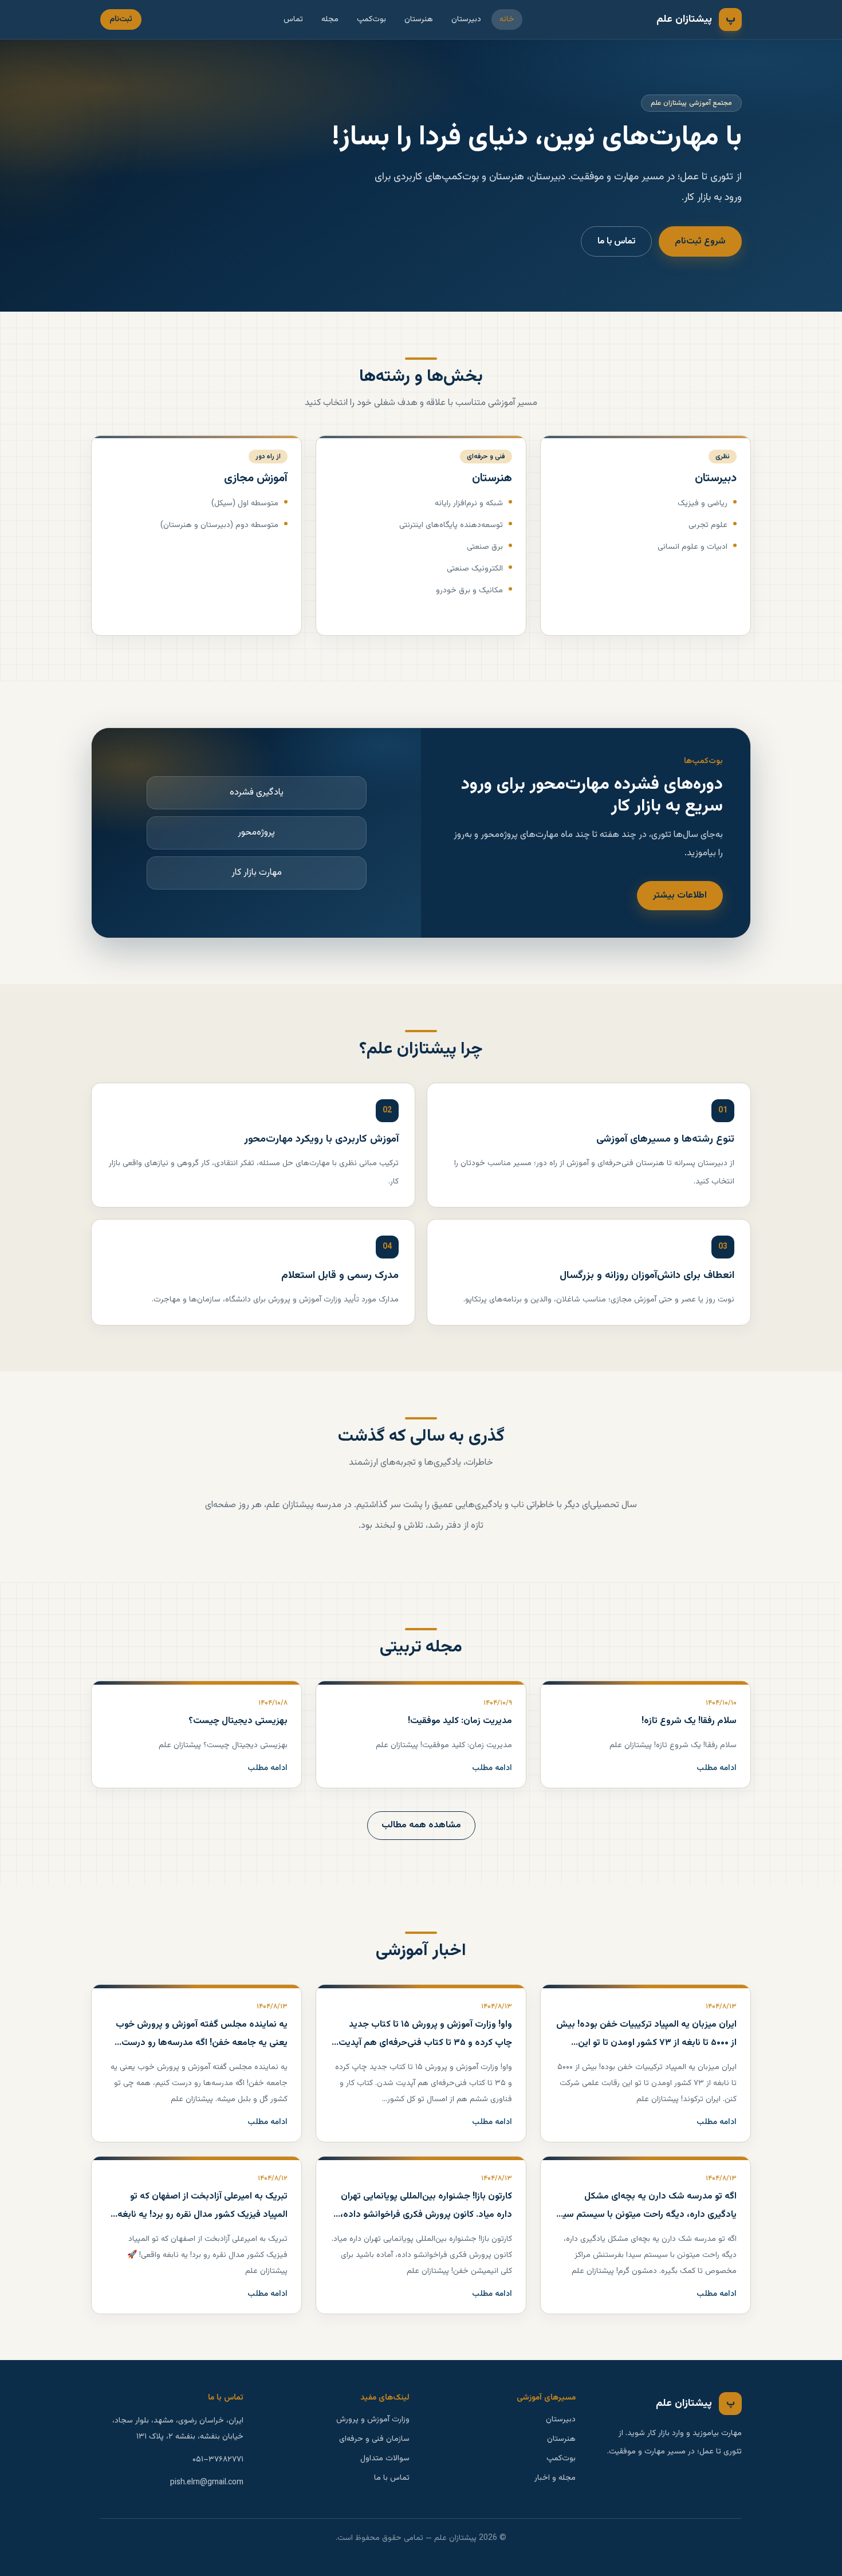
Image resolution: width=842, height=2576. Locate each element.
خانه (507, 19)
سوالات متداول (385, 2459)
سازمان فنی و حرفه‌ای (374, 2439)
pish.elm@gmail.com (207, 2483)
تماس (293, 19)
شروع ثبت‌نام (700, 241)
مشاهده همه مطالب (421, 1825)
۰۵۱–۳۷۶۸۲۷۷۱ (218, 2460)
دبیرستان (466, 19)
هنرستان (419, 19)
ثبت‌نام (121, 19)
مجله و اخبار (555, 2478)
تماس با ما (616, 241)
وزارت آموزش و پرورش (373, 2420)
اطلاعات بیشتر (680, 896)
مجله (330, 19)
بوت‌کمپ (371, 19)
